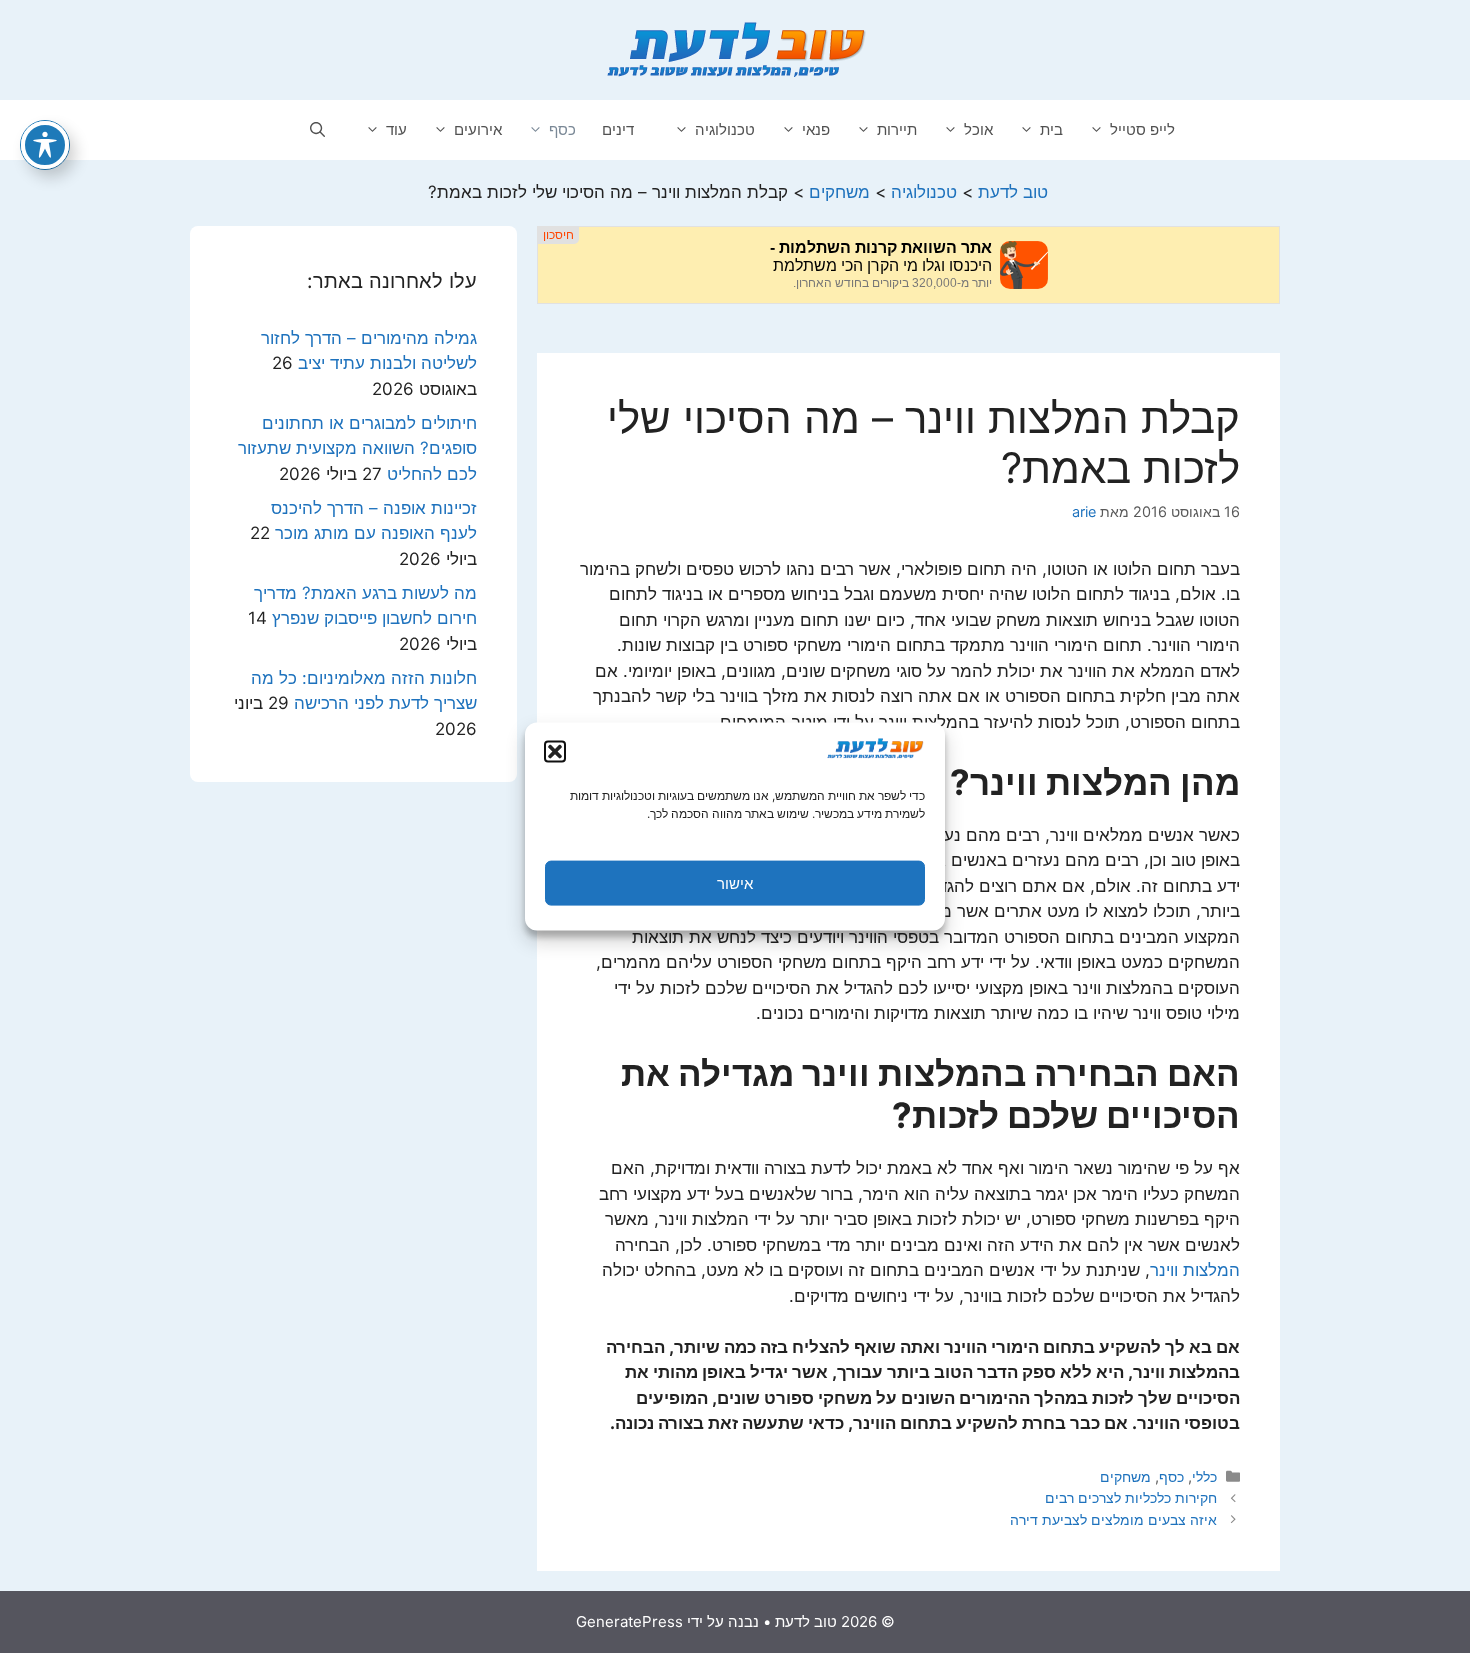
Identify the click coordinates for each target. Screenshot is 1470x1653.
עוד (396, 129)
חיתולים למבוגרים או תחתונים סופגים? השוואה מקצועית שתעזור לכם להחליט (357, 448)
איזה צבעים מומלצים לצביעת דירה (1113, 1519)
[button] (555, 752)
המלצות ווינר (1195, 1270)
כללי (1204, 1476)
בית (1051, 129)
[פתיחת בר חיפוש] (317, 130)
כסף (562, 129)
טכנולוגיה (725, 129)
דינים (618, 129)
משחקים (1125, 1476)
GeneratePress (629, 1621)
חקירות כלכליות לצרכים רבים (1131, 1497)
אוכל (978, 129)
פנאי (816, 129)
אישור (735, 882)
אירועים (478, 129)
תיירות (897, 129)
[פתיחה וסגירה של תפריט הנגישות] (45, 145)
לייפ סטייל (1142, 129)
